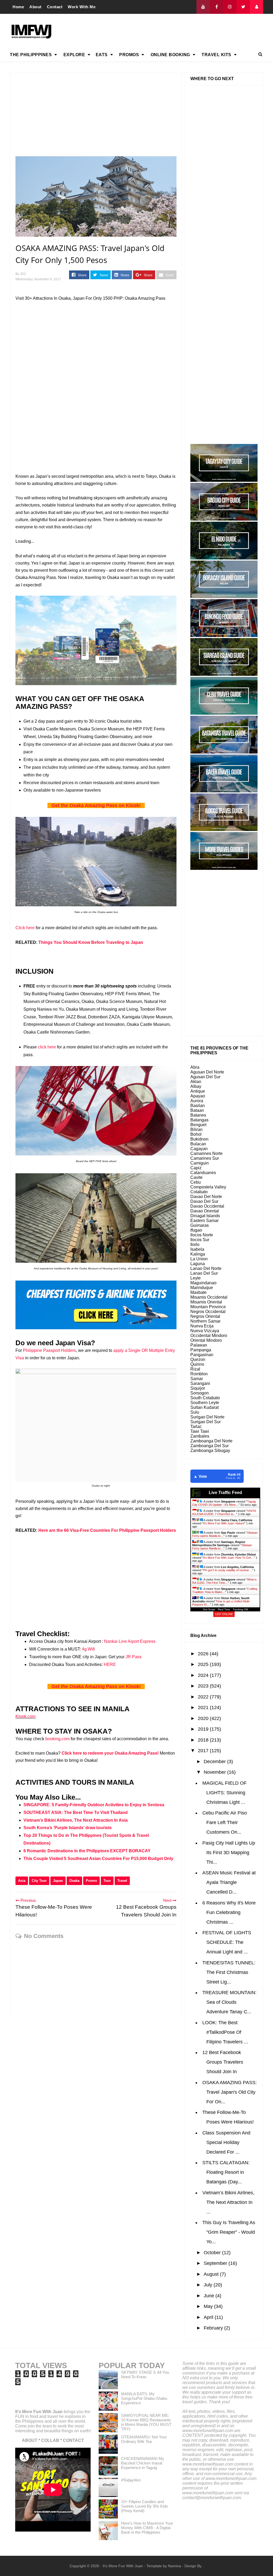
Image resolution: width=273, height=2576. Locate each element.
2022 (204, 1697)
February (214, 2328)
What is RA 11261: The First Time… (224, 1581)
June (210, 2296)
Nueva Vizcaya (205, 1331)
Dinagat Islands (205, 1216)
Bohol (196, 1134)
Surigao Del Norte (207, 1417)
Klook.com (25, 1716)
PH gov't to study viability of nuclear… (228, 1570)
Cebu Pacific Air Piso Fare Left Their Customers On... (225, 1822)
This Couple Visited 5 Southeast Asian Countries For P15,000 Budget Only (98, 1859)
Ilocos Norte (202, 1235)
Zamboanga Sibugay (210, 1450)
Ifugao (196, 1230)
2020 (204, 1718)
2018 (204, 1740)
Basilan (198, 1106)
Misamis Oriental (206, 1302)
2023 (204, 1686)
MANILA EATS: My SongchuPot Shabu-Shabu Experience (144, 2398)
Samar (197, 1379)
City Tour (39, 1881)
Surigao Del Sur (206, 1422)
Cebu (196, 1182)
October (213, 2253)
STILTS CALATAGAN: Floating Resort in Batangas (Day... (226, 2172)
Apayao (198, 1096)
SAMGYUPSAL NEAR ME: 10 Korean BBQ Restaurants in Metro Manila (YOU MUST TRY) (146, 2422)
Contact (55, 7)
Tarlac (196, 1427)
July (209, 2285)
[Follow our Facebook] (216, 7)
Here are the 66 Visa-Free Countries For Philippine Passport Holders (107, 1530)
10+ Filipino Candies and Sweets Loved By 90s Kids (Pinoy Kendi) (144, 2506)
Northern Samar (205, 1321)
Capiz (196, 1168)
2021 (204, 1707)
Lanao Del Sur (204, 1273)
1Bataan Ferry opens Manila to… (222, 1547)
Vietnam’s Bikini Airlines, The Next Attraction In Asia (76, 1820)
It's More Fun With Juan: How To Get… (228, 1558)
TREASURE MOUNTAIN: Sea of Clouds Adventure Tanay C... (229, 2002)
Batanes (198, 1115)
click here (47, 1047)
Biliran (196, 1129)
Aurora (197, 1101)
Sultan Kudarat (204, 1407)
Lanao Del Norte (206, 1268)
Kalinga (198, 1254)
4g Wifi (88, 1649)
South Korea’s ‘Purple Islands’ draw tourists (68, 1828)
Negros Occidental (208, 1312)
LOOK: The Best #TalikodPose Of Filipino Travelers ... (225, 2032)
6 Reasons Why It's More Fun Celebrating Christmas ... (229, 1912)
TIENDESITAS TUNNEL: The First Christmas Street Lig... (229, 1972)
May (209, 2306)
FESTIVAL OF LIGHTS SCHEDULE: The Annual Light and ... (227, 1942)
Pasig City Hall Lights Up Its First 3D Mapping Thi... (229, 1853)
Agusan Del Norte (207, 1072)
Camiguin (200, 1163)
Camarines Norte (206, 1153)
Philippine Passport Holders (49, 1350)
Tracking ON (240, 1609)
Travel (122, 1881)
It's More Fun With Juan (39, 2412)
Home (18, 7)
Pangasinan (202, 1355)
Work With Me (82, 7)
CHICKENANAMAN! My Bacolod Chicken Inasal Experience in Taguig (143, 2463)
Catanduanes (203, 1173)
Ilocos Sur (200, 1240)
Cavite (196, 1177)
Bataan (197, 1110)
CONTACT (73, 2440)
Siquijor (198, 1388)
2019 (204, 1729)
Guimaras (200, 1225)
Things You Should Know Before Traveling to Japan (91, 942)
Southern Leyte (205, 1403)
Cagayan (199, 1149)
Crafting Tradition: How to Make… (225, 1590)
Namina (174, 2566)
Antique (198, 1091)
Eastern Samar (204, 1221)
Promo (91, 1881)
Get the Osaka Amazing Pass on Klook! (96, 805)
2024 (204, 1675)
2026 (204, 1654)
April (209, 2317)
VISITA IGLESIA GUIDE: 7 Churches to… (224, 1512)
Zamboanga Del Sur (210, 1446)
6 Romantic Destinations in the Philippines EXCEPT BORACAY (87, 1851)
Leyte (196, 1278)
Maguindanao (203, 1283)
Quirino (197, 1364)
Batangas (199, 1120)
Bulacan (198, 1144)
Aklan (196, 1082)
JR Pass (134, 1657)
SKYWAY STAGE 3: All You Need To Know (145, 2375)
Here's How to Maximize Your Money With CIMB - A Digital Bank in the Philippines (147, 2528)
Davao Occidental (207, 1206)
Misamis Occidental (209, 1297)
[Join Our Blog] (256, 7)
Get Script (209, 1609)
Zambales (200, 1436)
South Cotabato (205, 1398)
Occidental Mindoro (209, 1336)
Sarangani (200, 1383)
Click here (25, 928)
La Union (199, 1259)
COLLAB (50, 2440)
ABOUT (30, 2440)
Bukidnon (199, 1139)
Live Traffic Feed (225, 1493)
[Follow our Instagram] (230, 7)
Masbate (198, 1292)
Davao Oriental (205, 1211)
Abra (195, 1067)
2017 (204, 1751)
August (212, 2274)
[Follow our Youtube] (203, 7)
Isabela (197, 1249)
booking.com (57, 1739)
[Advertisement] (166, 31)
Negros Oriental (205, 1316)
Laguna (198, 1264)
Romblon (199, 1374)
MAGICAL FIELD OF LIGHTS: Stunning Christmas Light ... (224, 1793)
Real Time (224, 1609)
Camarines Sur (205, 1158)
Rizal (195, 1369)
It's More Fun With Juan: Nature (224, 1523)
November (215, 1772)
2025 (204, 1664)
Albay (196, 1086)
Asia (22, 1881)
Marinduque (202, 1288)
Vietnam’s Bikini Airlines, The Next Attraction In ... (228, 2202)
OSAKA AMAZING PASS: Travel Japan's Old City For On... (230, 2092)
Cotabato (199, 1192)
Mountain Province (208, 1307)
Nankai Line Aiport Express (130, 1641)
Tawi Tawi (200, 1431)
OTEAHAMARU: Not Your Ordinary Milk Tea (144, 2439)
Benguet (198, 1125)
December (215, 1762)
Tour (107, 1881)
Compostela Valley (208, 1187)
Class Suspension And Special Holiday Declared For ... (226, 2142)
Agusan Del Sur (205, 1077)
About (35, 7)
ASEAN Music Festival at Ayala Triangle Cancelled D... (229, 1882)
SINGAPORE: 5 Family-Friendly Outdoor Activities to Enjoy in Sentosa (94, 1805)
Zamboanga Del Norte (211, 1441)
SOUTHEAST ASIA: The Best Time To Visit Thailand (76, 1812)
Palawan (199, 1345)
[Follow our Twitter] (243, 7)
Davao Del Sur (204, 1201)
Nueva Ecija (202, 1326)
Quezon (198, 1359)
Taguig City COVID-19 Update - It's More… (224, 1503)
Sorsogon (200, 1393)
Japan (58, 1881)
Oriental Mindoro (206, 1340)
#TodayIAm (131, 2480)
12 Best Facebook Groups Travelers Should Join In (223, 2062)
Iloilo (195, 1244)
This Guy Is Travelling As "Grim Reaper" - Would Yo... (229, 2232)
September (216, 2263)
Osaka (74, 1881)
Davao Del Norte (206, 1197)
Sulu (195, 1412)
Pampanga (201, 1350)
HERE (110, 1664)
